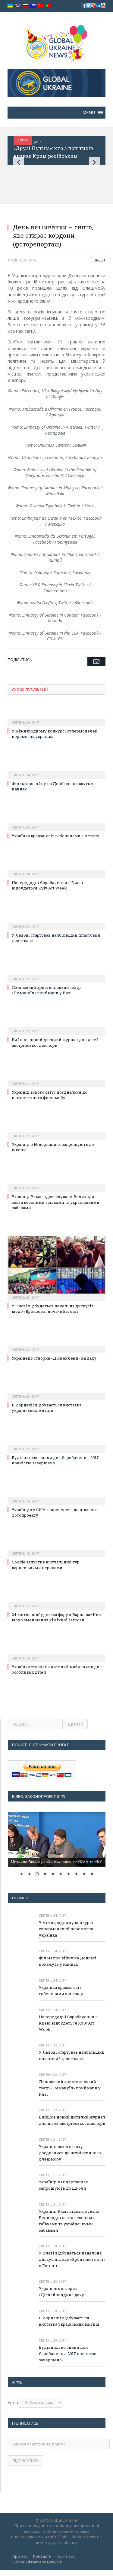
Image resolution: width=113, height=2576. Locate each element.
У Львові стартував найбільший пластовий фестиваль (72, 2055)
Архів (13, 2402)
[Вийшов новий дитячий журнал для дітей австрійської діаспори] (56, 1027)
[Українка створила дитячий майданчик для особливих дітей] (56, 1654)
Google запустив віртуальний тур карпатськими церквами (46, 1565)
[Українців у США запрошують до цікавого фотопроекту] (56, 1497)
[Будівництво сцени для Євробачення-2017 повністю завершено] (56, 1445)
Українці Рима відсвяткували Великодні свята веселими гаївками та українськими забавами (56, 1202)
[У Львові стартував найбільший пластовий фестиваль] (56, 923)
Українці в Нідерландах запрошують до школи (63, 2185)
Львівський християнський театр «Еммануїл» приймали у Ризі (46, 990)
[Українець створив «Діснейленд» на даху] (56, 1345)
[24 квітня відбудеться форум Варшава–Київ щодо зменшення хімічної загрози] (56, 1602)
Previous (19, 162)
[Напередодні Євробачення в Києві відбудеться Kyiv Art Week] (56, 870)
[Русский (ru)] (25, 6)
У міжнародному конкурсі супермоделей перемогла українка (66, 1929)
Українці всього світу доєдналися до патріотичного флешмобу (50, 1095)
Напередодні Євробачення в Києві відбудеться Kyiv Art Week (47, 885)
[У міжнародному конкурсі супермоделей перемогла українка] (56, 718)
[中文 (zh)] (40, 6)
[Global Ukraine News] (56, 42)
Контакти (42, 2556)
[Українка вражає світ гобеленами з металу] (56, 823)
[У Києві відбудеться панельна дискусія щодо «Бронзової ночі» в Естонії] (56, 1268)
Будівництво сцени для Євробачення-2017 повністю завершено (68, 2354)
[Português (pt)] (48, 6)
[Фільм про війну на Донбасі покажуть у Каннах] (56, 771)
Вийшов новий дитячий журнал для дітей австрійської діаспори (55, 1042)
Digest (100, 260)
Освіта (26, 140)
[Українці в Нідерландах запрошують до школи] (56, 1132)
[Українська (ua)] (10, 6)
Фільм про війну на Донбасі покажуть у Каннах (68, 1961)
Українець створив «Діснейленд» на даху (54, 1358)
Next (94, 162)
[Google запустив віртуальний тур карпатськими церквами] (56, 1549)
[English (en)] (18, 6)
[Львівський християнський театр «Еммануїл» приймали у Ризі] (56, 975)
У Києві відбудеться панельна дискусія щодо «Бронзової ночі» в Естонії (53, 1309)
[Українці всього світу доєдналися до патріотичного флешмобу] (56, 1080)
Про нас (20, 2556)
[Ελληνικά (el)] (33, 6)
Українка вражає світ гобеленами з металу (56, 836)
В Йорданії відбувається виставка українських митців (47, 1408)
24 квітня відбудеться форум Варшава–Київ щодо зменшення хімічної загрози (57, 1617)
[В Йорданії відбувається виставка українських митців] (56, 1392)
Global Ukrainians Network (38, 2562)
